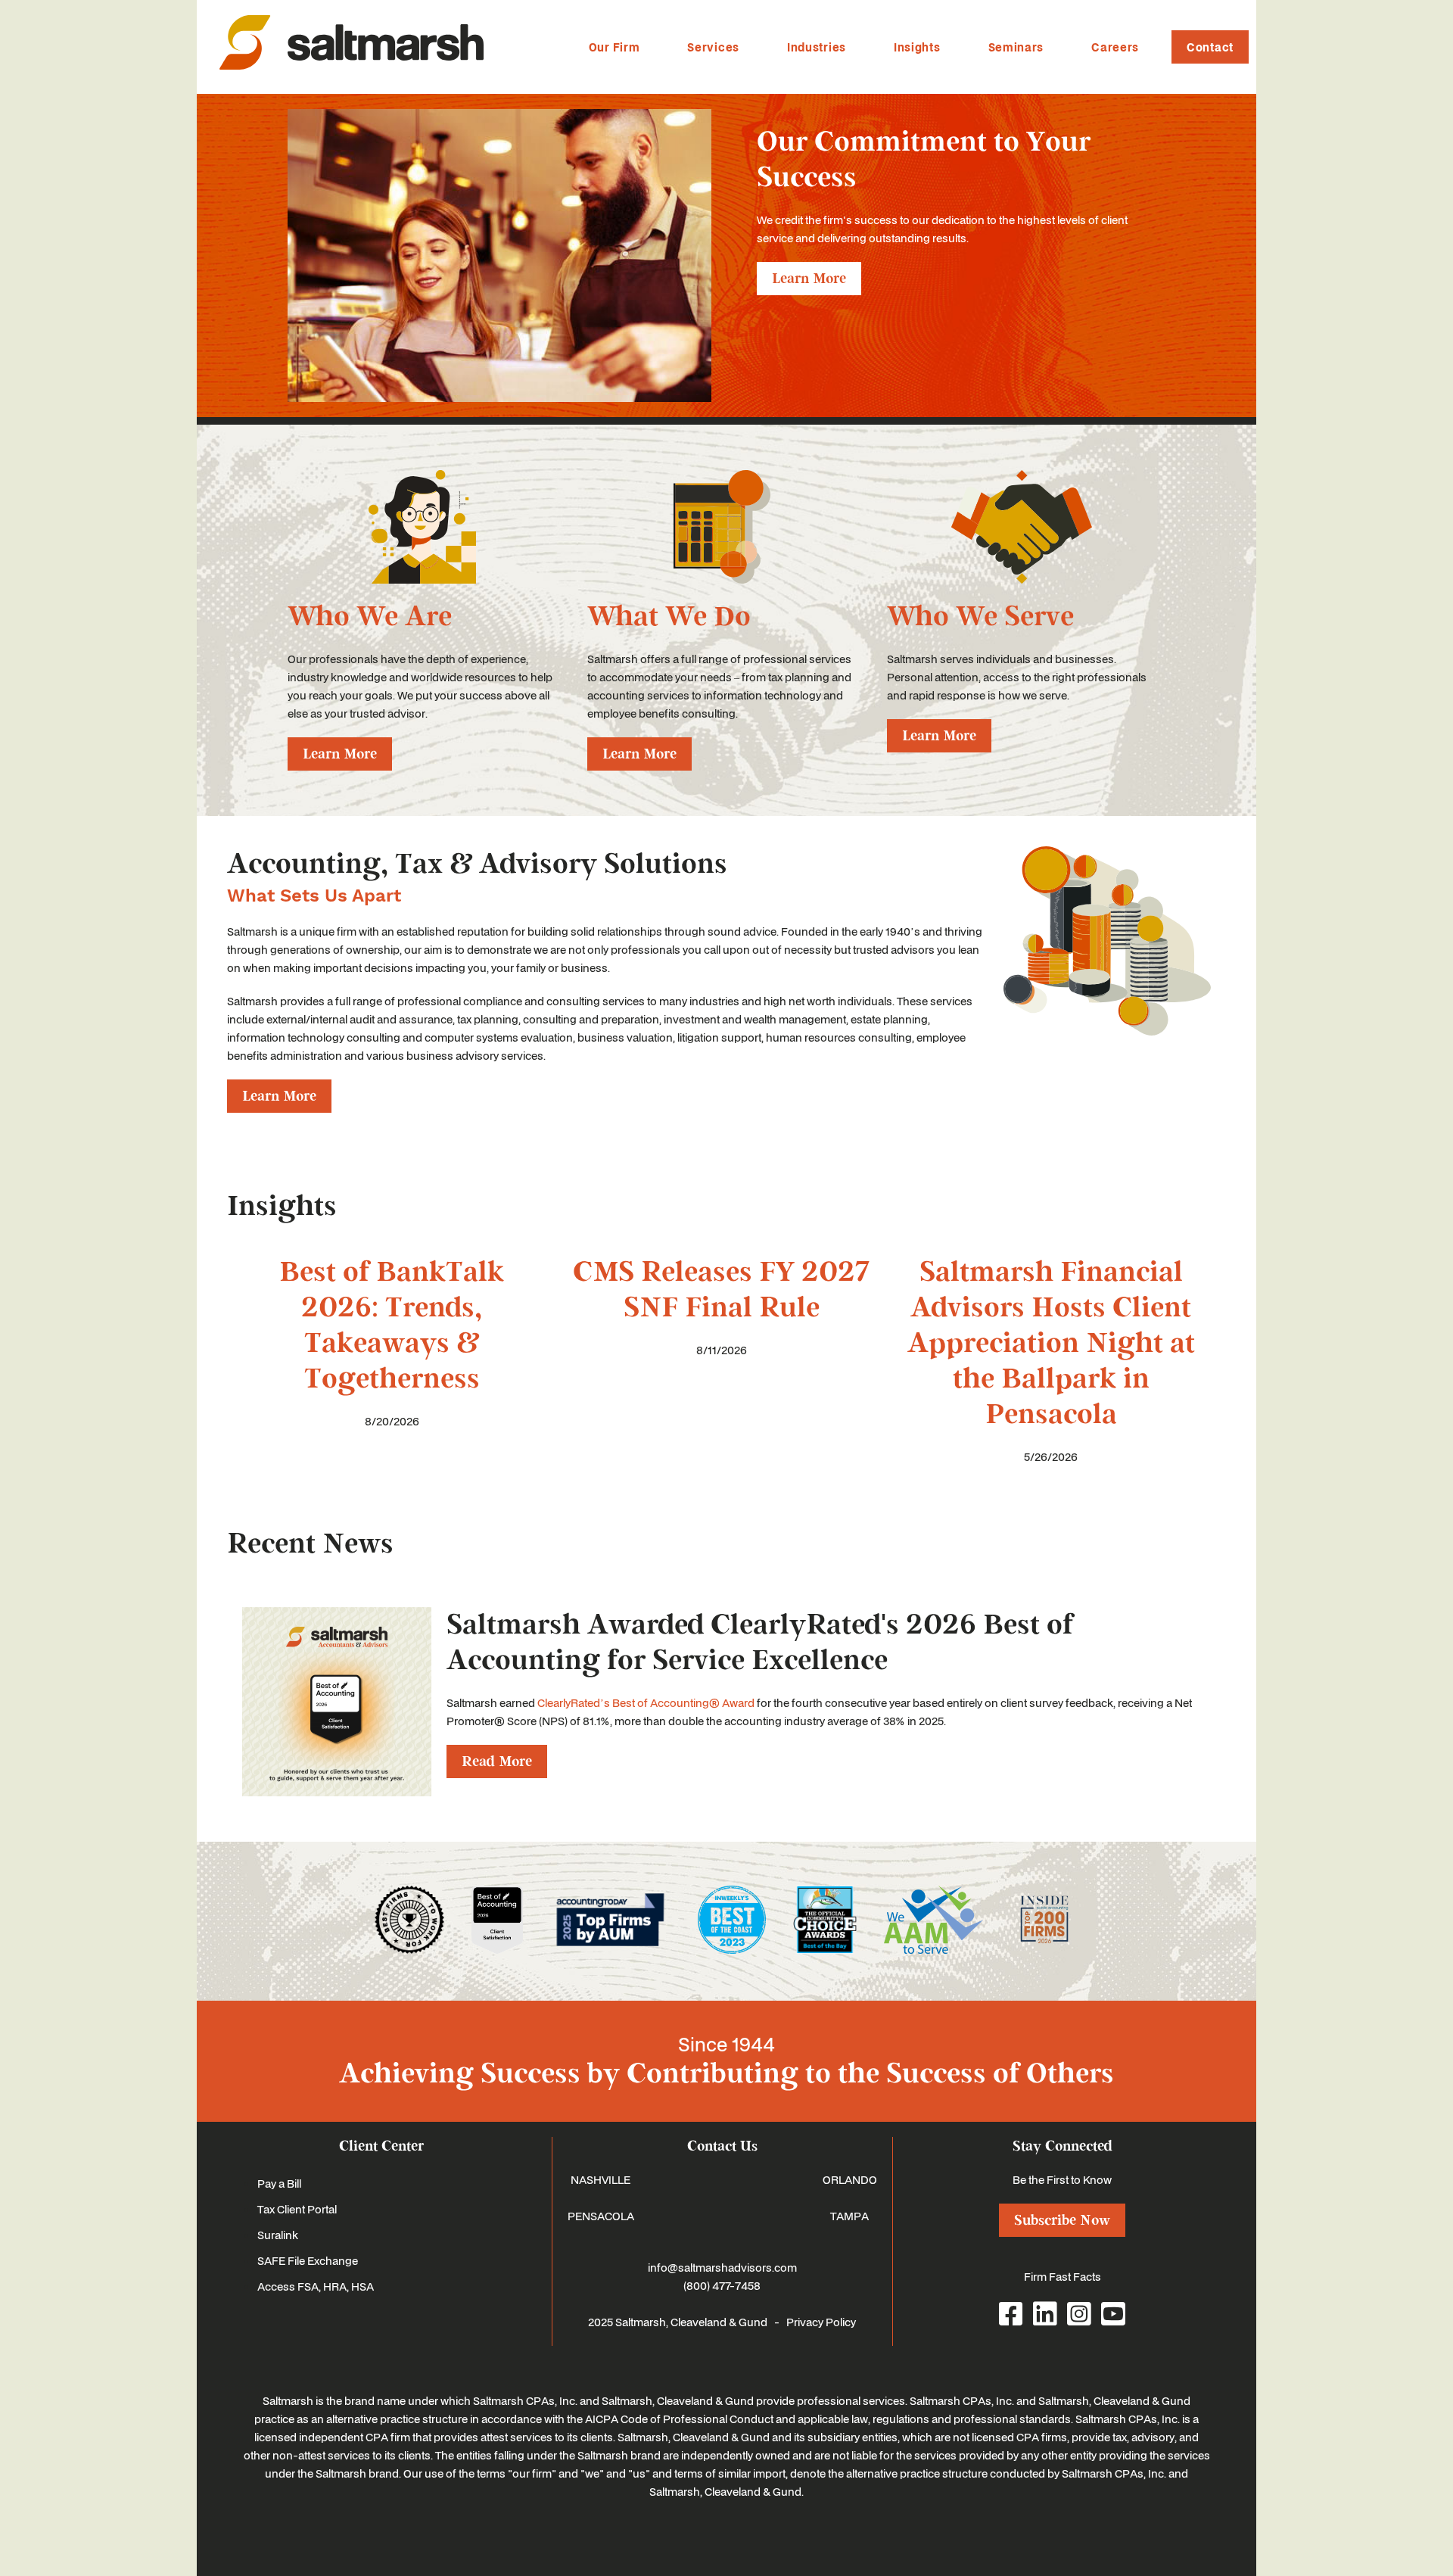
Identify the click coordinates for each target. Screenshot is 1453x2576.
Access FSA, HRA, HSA (316, 2286)
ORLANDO (850, 2179)
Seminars (1016, 47)
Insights (917, 47)
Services (713, 47)
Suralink (278, 2235)
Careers (1115, 47)
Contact (1210, 47)
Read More (497, 1761)
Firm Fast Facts (1063, 2276)
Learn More (809, 279)
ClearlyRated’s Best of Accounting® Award (646, 1702)
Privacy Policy (821, 2322)
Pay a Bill (279, 2183)
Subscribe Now (1062, 2220)
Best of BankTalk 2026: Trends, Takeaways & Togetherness (392, 1325)
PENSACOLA (601, 2216)
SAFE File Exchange (308, 2260)
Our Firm (614, 47)
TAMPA (849, 2216)
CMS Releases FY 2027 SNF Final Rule (721, 1290)
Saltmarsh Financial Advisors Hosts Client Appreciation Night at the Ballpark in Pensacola (1051, 1343)
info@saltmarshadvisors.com (722, 2267)
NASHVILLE (600, 2179)
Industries (817, 47)
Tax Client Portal (297, 2209)
